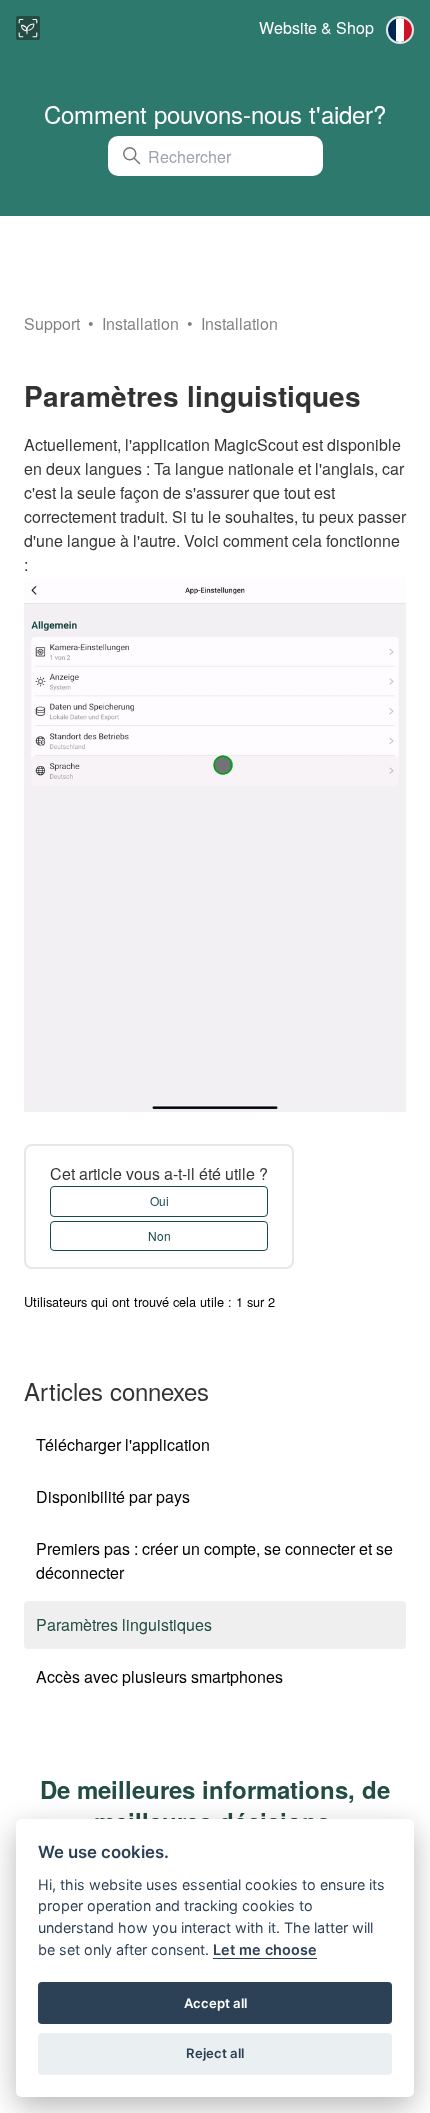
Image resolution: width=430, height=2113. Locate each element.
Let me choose (265, 1949)
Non (159, 1235)
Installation (142, 323)
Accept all (215, 2003)
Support (52, 323)
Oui (159, 1200)
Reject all (215, 2053)
